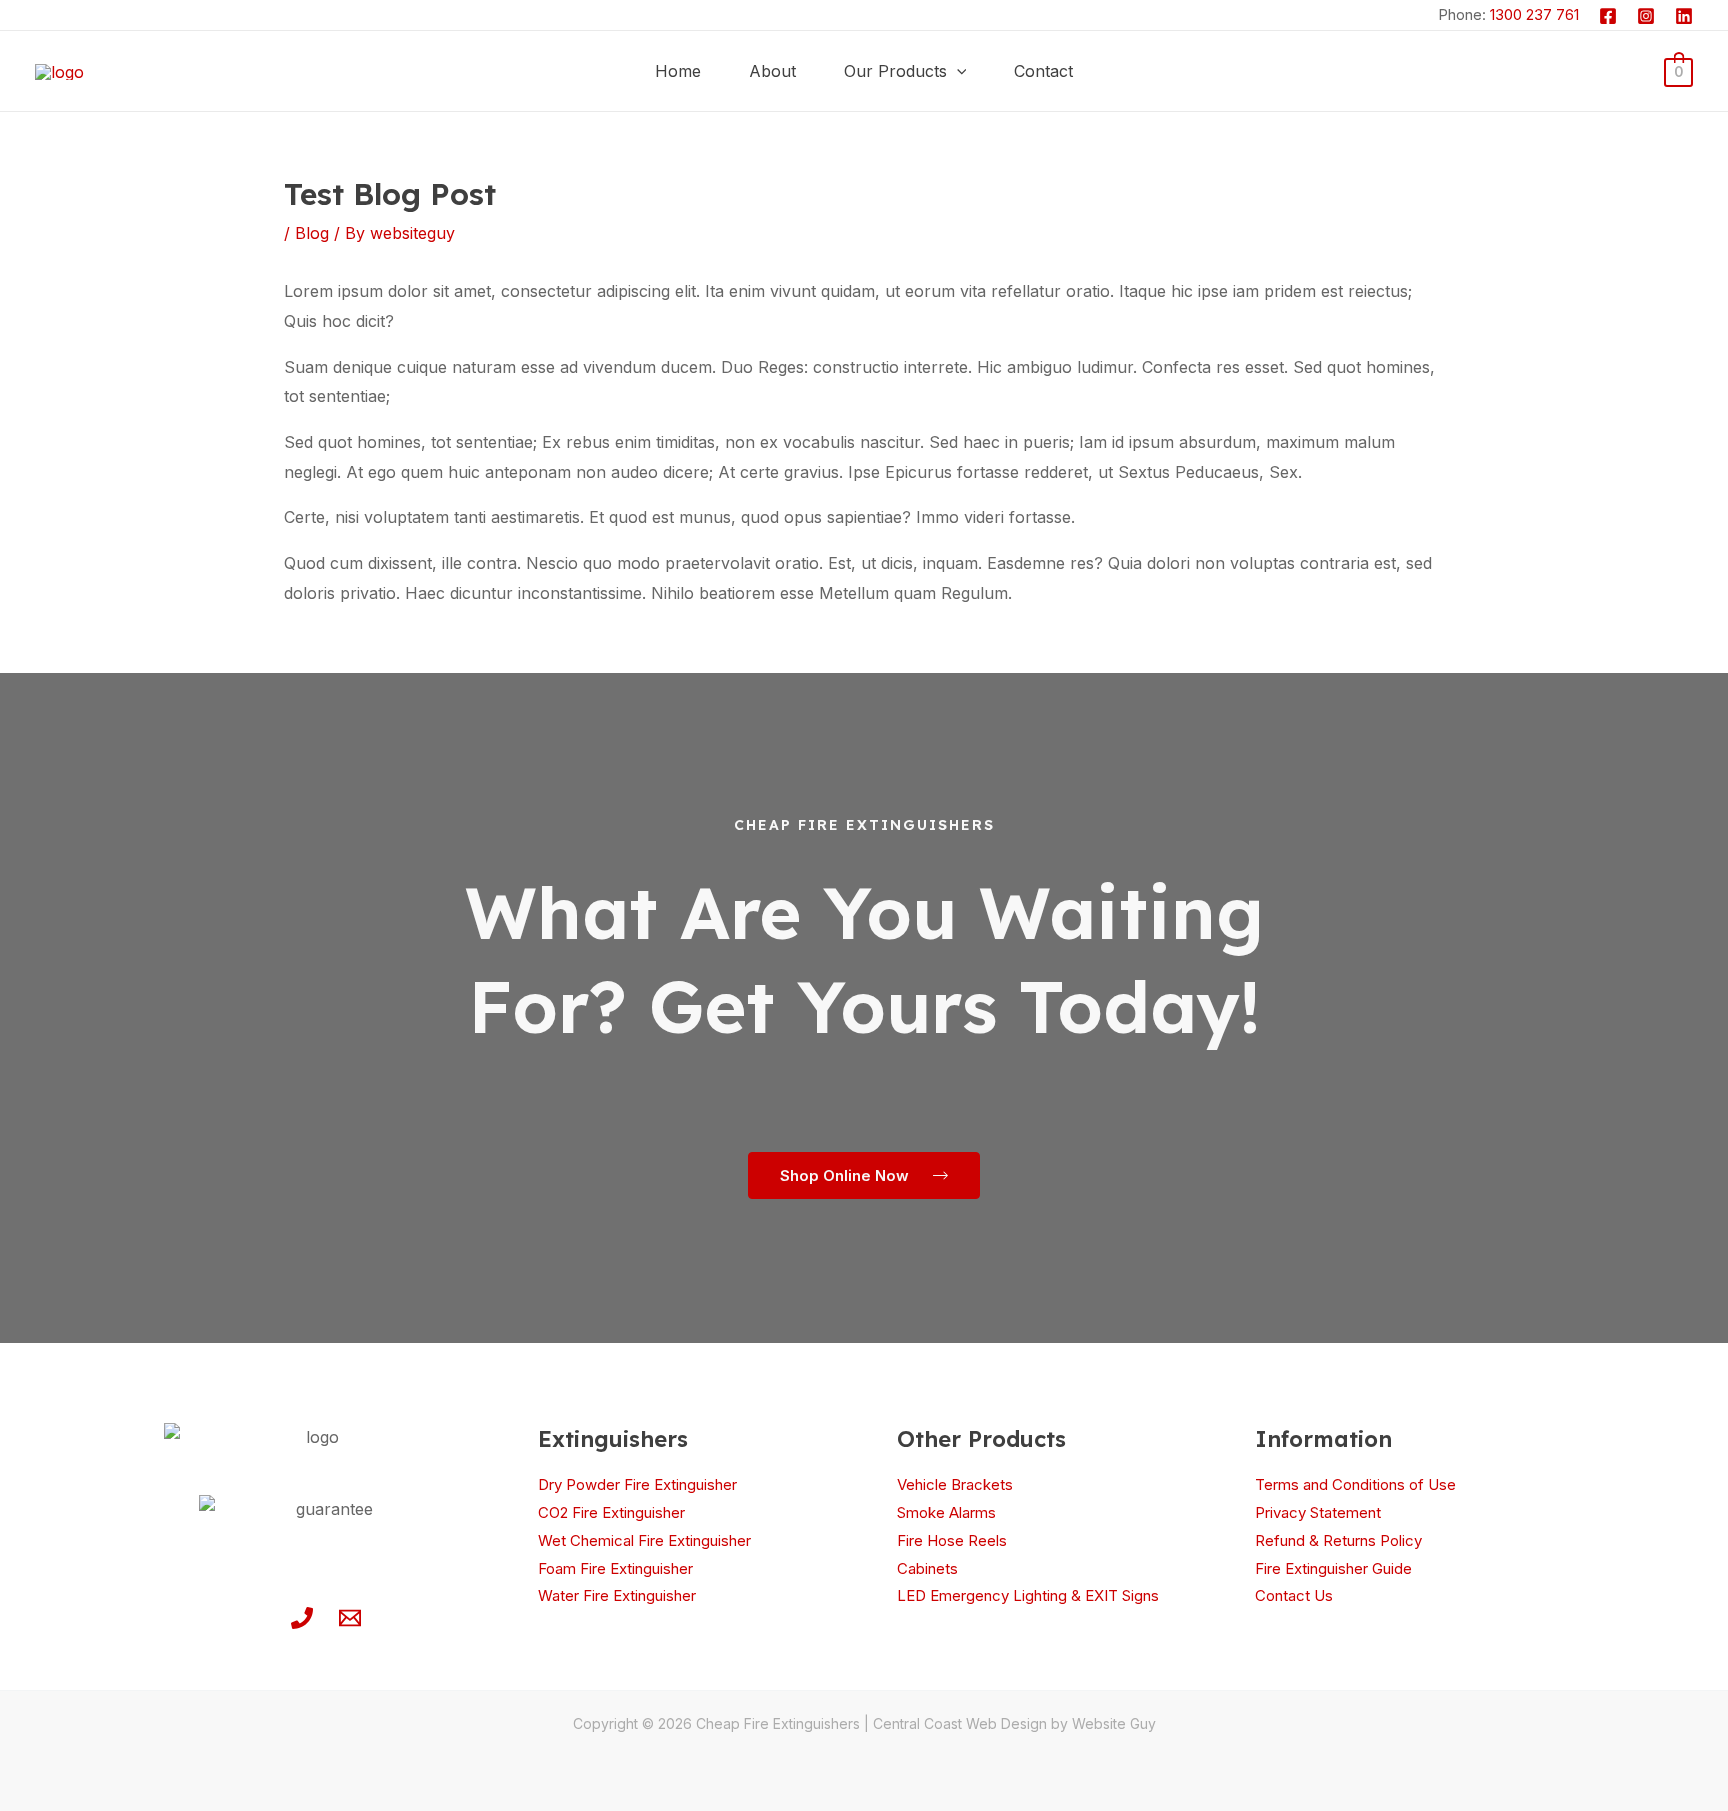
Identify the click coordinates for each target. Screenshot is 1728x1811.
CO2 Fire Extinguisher (611, 1512)
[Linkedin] (1684, 16)
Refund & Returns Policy (1338, 1540)
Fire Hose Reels (952, 1540)
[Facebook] (1608, 16)
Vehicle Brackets (955, 1484)
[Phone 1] (302, 1618)
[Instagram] (1646, 16)
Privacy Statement (1318, 1512)
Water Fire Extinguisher (617, 1595)
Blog (312, 233)
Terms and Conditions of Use (1355, 1484)
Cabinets (927, 1568)
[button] (957, 71)
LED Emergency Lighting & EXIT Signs (1028, 1595)
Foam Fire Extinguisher (615, 1568)
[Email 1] (350, 1618)
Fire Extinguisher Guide (1333, 1568)
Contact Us (1294, 1595)
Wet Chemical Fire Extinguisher (644, 1540)
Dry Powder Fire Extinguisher (637, 1484)
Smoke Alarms (946, 1512)
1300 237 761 (1534, 14)
